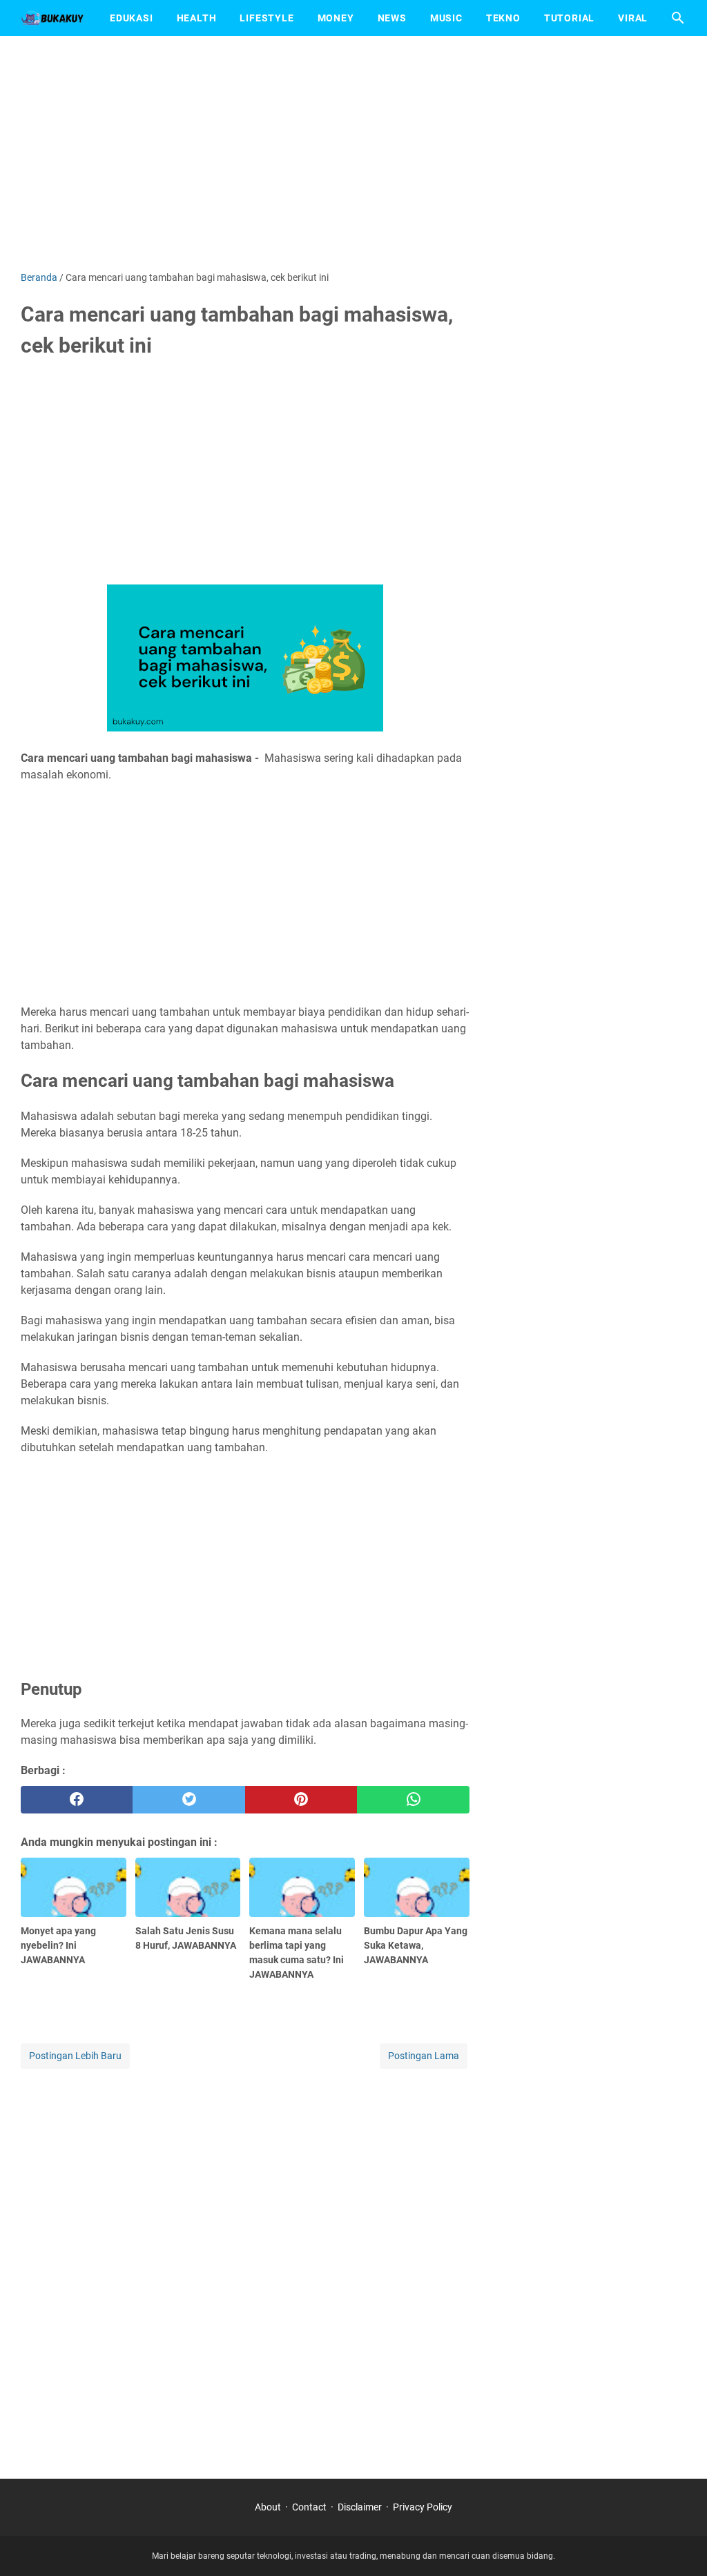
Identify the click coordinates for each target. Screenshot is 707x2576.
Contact (309, 2507)
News (392, 18)
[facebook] (77, 1800)
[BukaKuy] (52, 18)
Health (197, 18)
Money (336, 18)
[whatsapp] (413, 1800)
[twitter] (188, 1800)
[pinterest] (301, 1800)
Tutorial (569, 18)
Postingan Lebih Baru (75, 2056)
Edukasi (132, 18)
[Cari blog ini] (678, 18)
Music (446, 18)
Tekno (503, 18)
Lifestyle (267, 18)
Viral (633, 18)
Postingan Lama (424, 2056)
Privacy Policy (423, 2507)
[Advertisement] (353, 153)
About (268, 2507)
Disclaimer (360, 2507)
